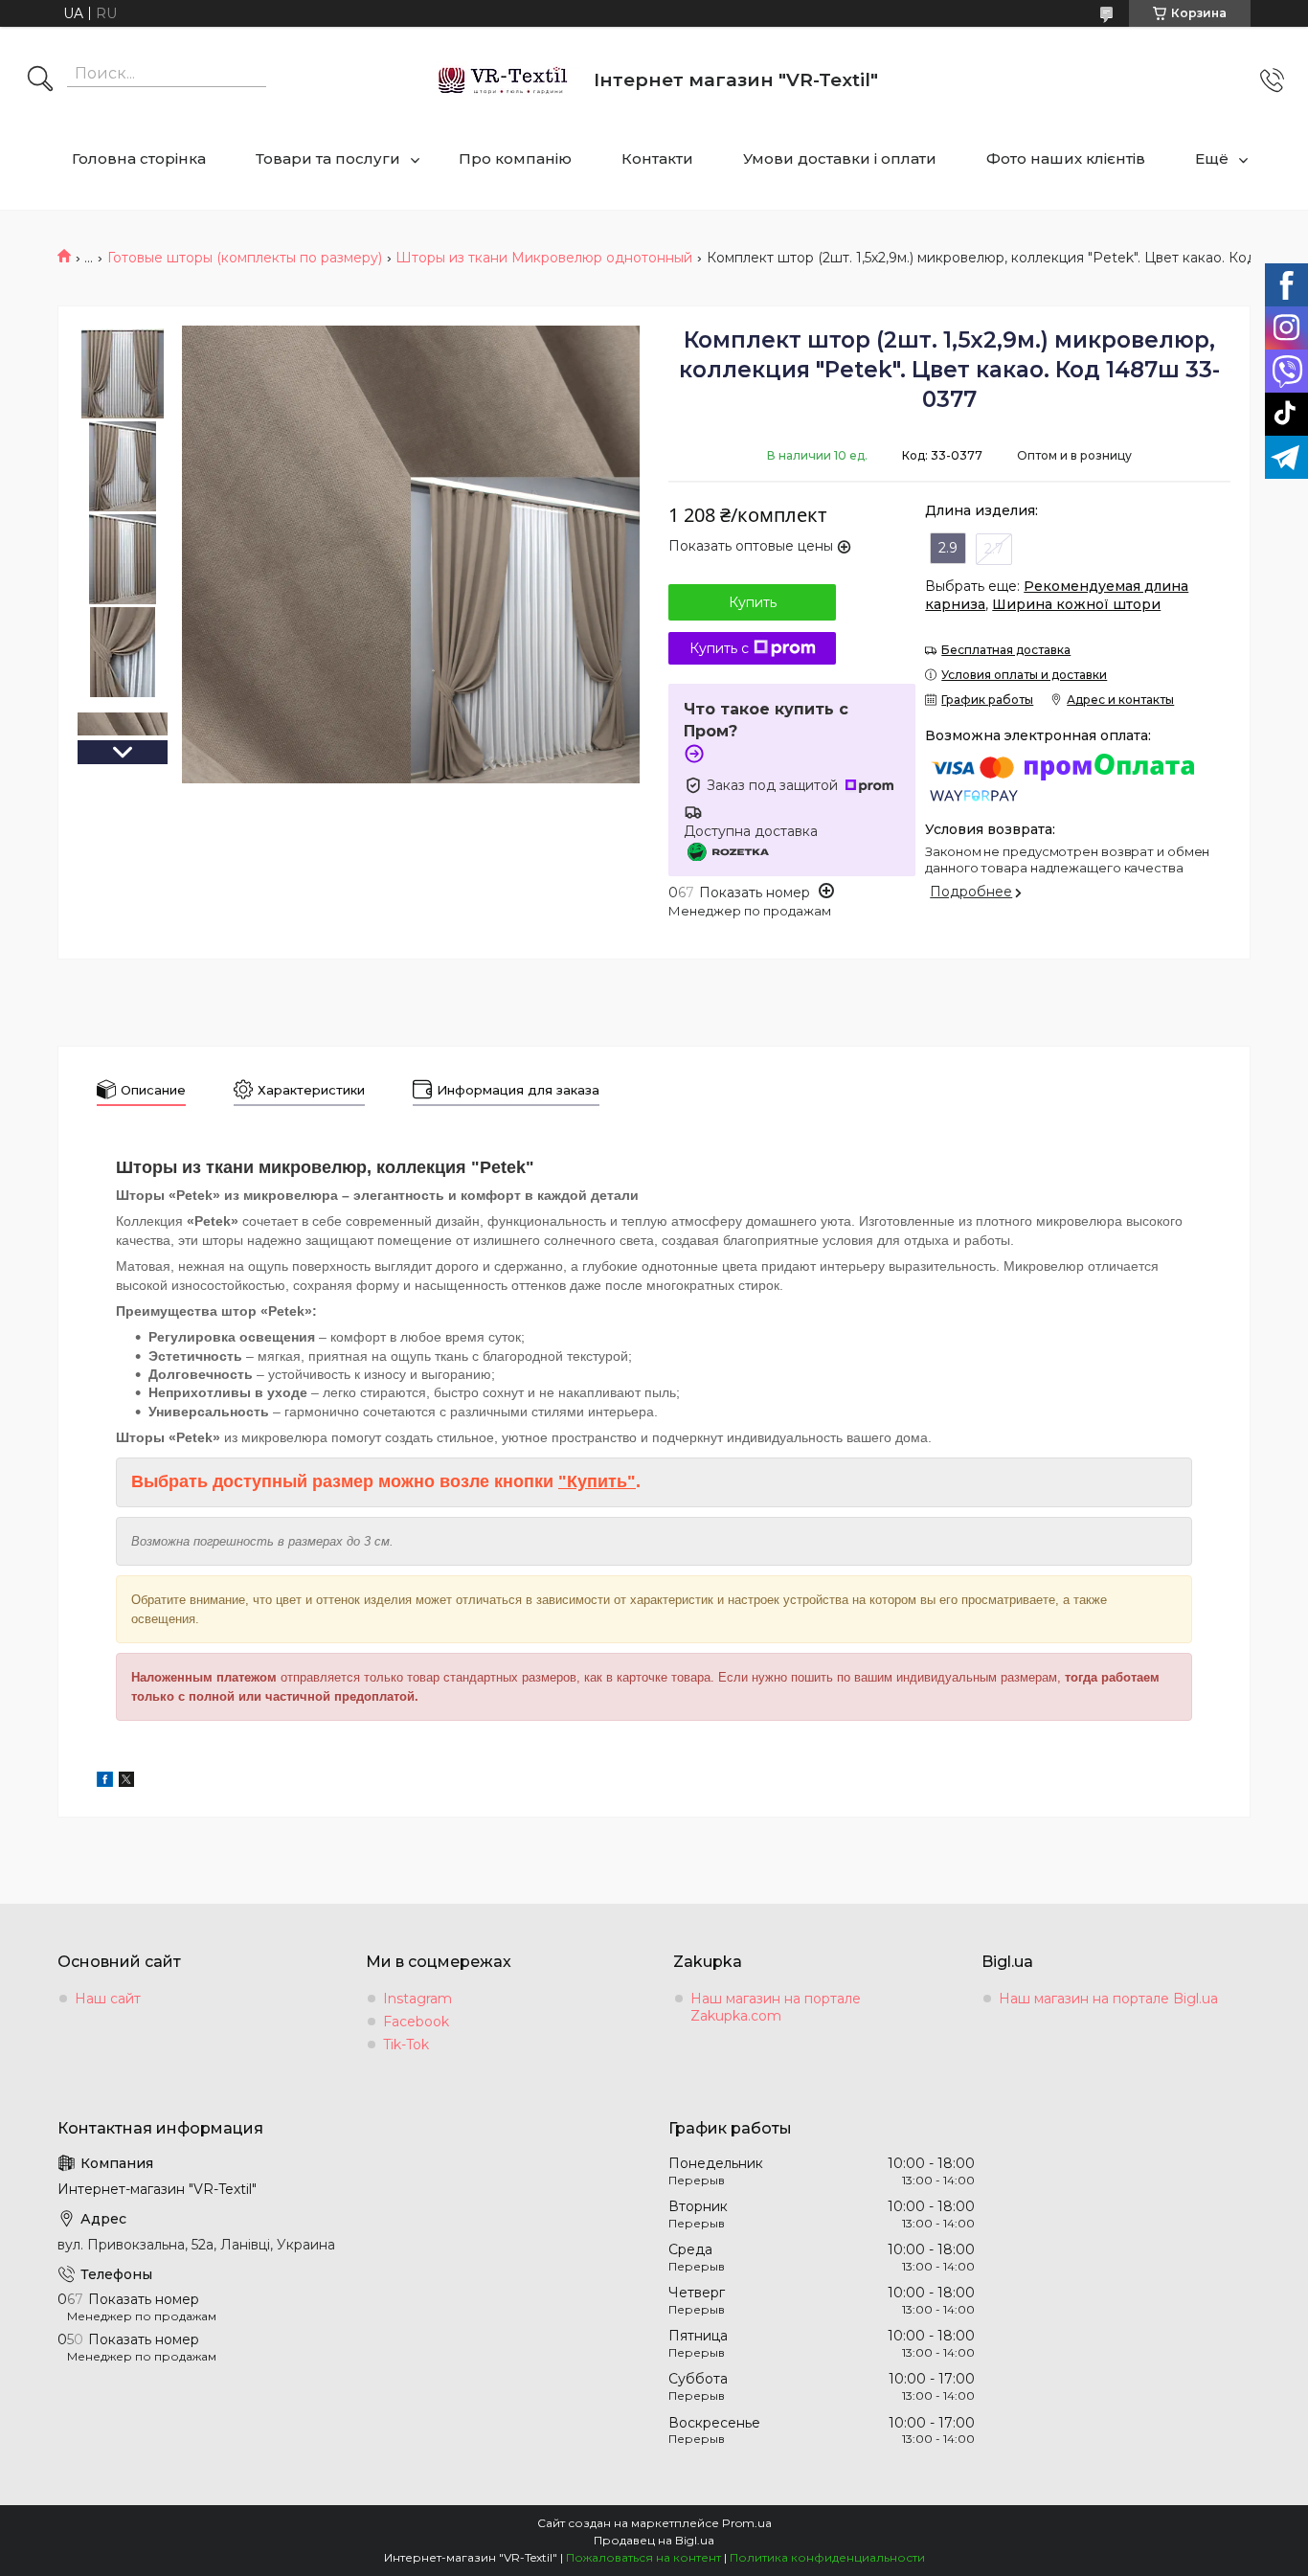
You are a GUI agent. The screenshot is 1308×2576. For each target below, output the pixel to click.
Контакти (657, 158)
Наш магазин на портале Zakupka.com (776, 2007)
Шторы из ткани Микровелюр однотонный (544, 258)
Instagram (417, 1999)
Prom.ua (747, 2523)
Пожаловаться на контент (643, 2557)
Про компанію (515, 158)
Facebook (416, 2022)
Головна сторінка (139, 158)
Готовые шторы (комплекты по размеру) (245, 258)
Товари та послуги (328, 158)
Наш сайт (108, 1999)
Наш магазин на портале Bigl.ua (1108, 1999)
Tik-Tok (406, 2045)
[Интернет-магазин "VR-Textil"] (504, 80)
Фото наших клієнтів (1066, 158)
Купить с (719, 648)
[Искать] (40, 80)
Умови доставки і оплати (840, 158)
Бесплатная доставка (1006, 650)
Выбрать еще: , (1057, 595)
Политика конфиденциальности (827, 2557)
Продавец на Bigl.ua (654, 2540)
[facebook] (105, 1782)
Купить (753, 602)
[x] (126, 1782)
